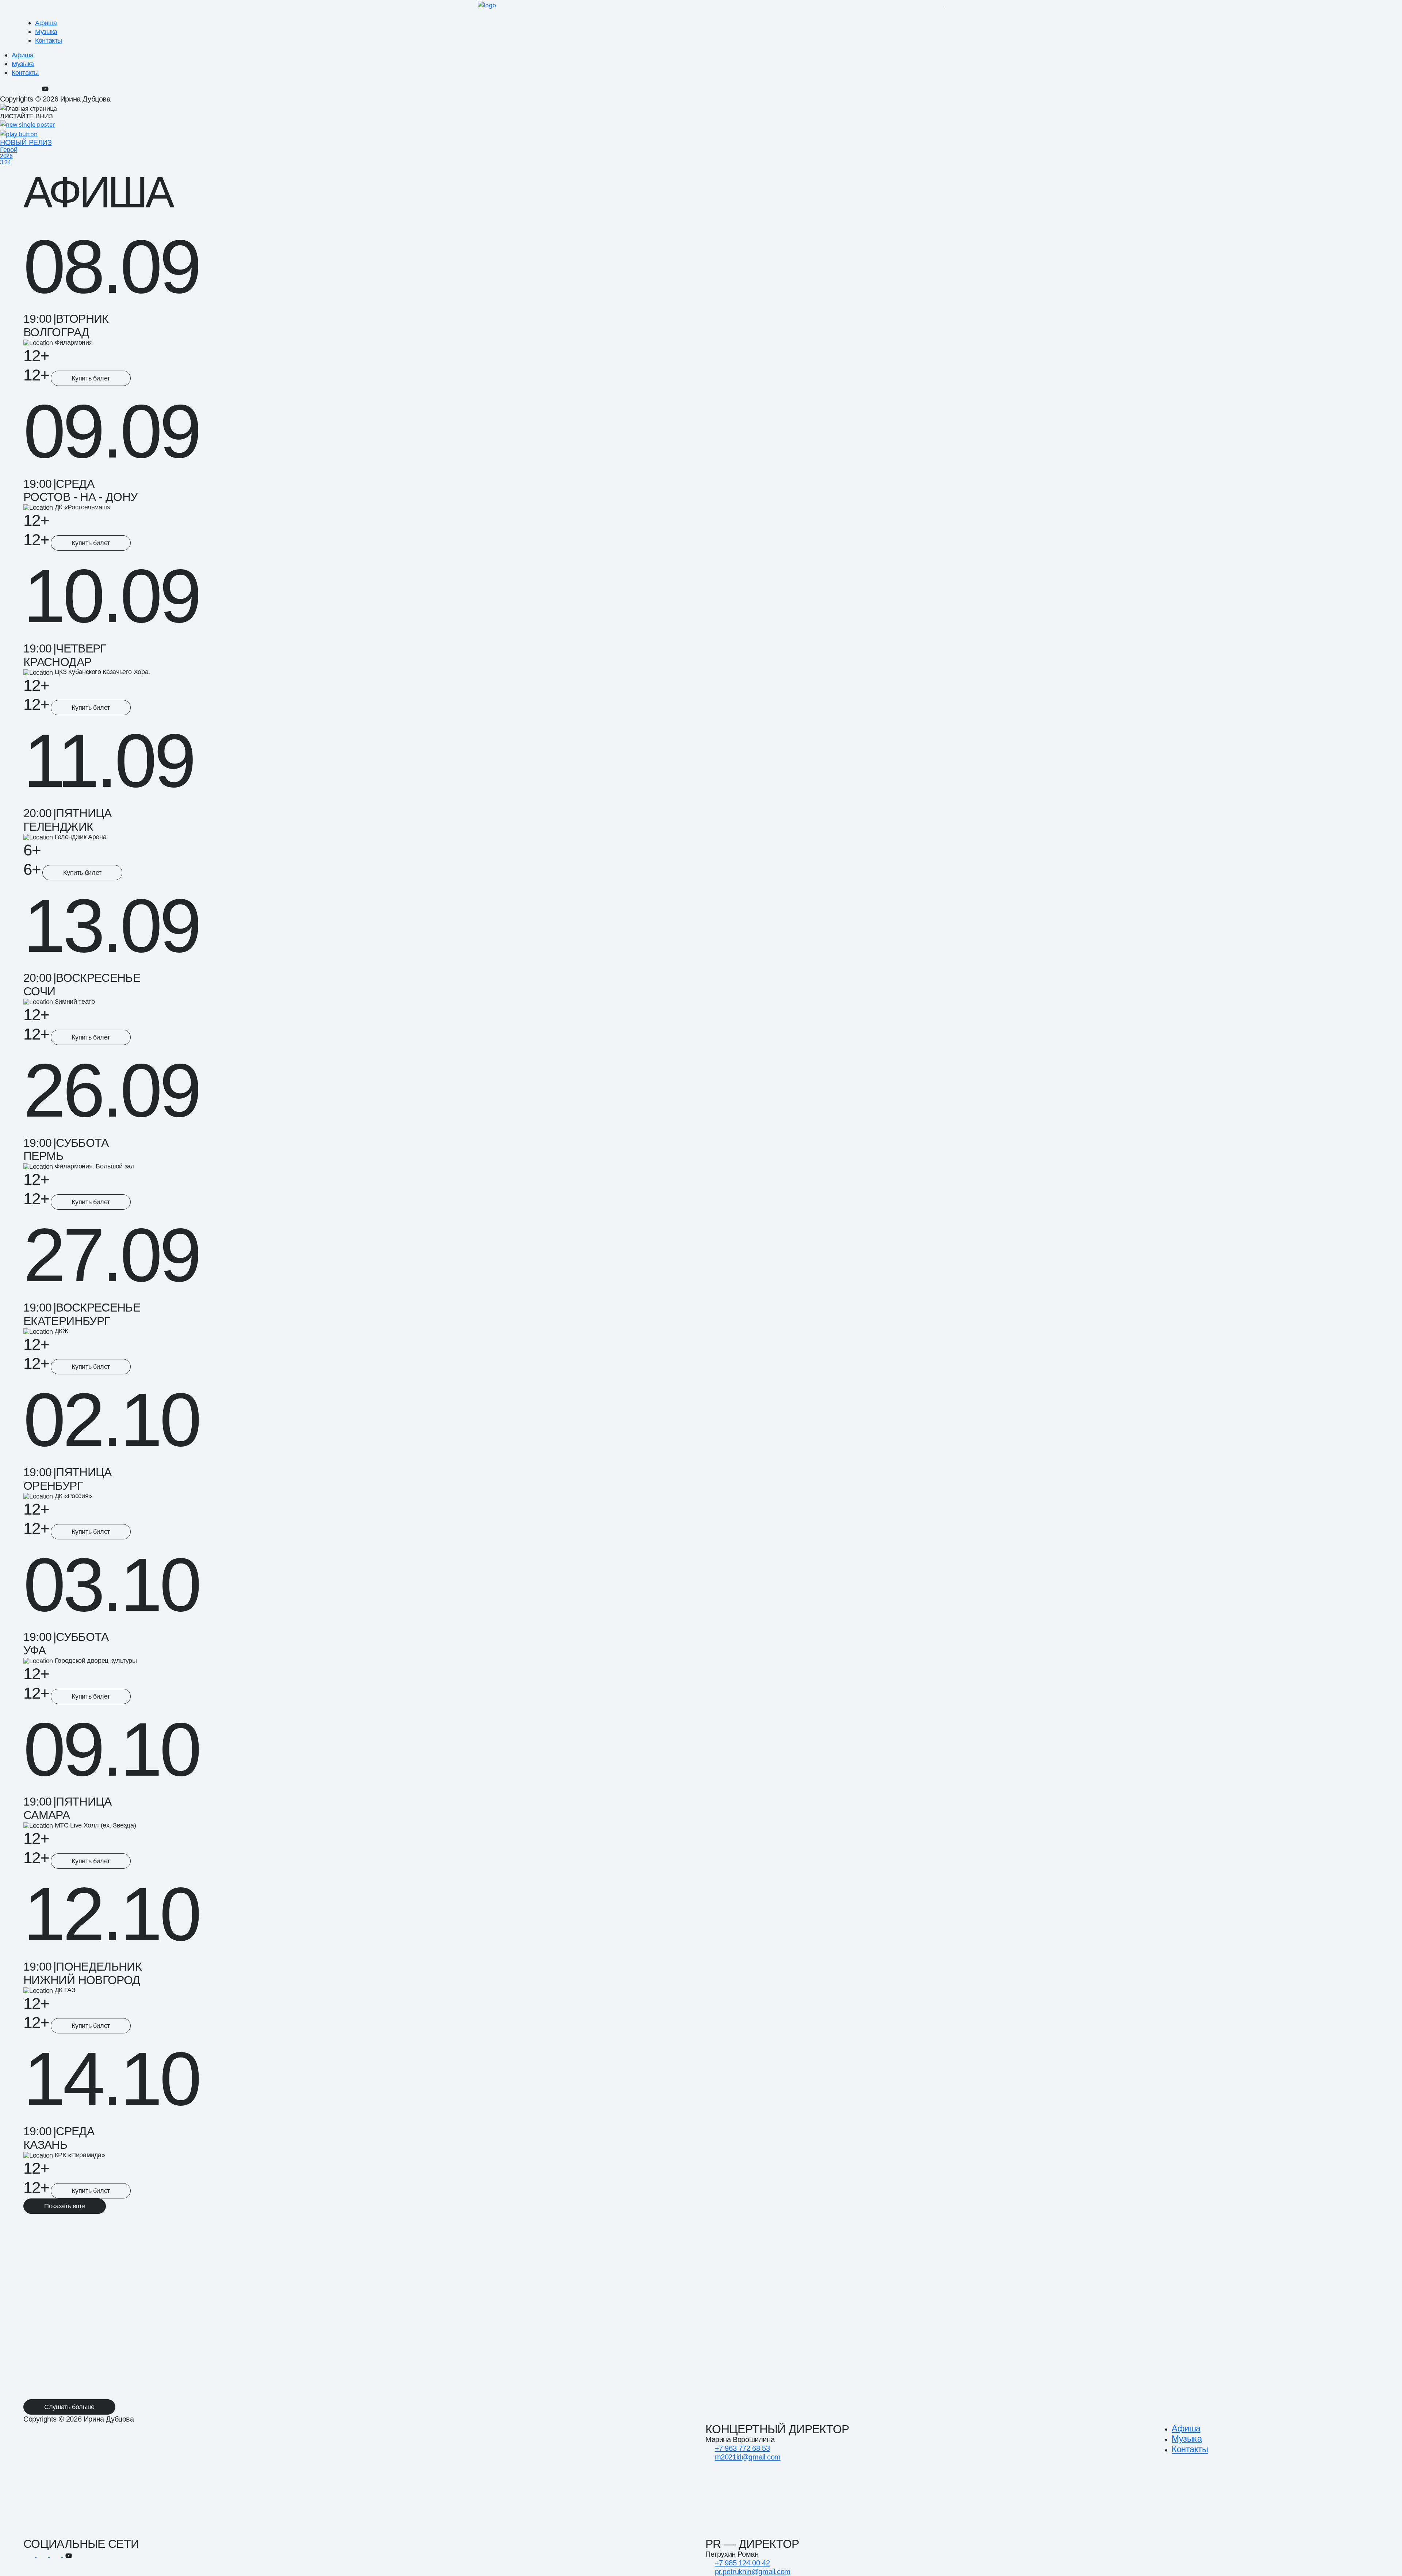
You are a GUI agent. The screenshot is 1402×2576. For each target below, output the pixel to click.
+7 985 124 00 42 (742, 2563)
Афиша (46, 23)
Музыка (46, 32)
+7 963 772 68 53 (742, 2448)
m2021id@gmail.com (748, 2457)
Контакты (49, 41)
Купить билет (91, 378)
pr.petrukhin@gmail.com (753, 2572)
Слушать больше (69, 2407)
